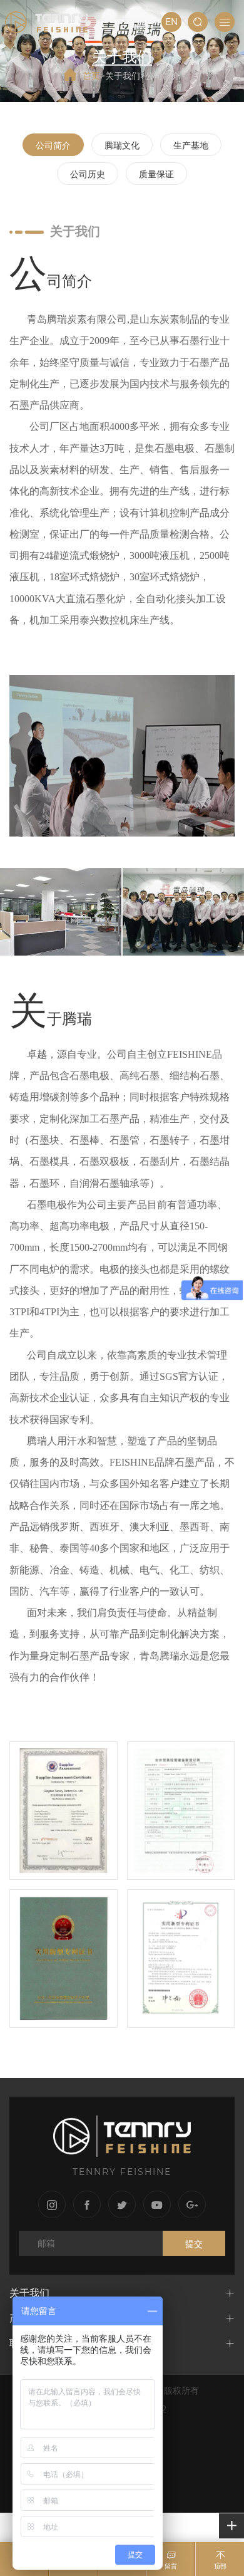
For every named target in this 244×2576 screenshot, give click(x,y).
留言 (171, 2566)
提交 (194, 2244)
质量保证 (156, 174)
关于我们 (123, 75)
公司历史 (88, 174)
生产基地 (191, 145)
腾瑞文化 (122, 145)
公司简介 (163, 75)
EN (171, 22)
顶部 (220, 2566)
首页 (91, 75)
